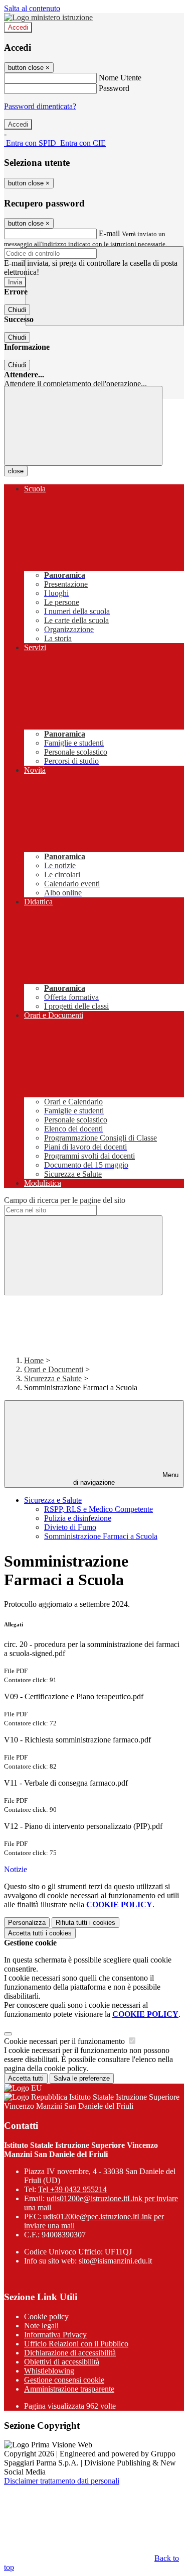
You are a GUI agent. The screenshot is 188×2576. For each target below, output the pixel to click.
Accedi (18, 27)
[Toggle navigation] (83, 426)
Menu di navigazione (126, 1479)
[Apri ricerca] (105, 286)
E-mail (109, 233)
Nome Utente (120, 78)
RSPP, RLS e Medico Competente (99, 1509)
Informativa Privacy (55, 2335)
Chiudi (17, 310)
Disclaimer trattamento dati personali (62, 2481)
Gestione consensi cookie (64, 2380)
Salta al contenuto (32, 8)
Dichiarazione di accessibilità (70, 2353)
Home (34, 1360)
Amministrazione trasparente (69, 2389)
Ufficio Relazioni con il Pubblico (76, 2344)
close (16, 471)
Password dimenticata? (40, 106)
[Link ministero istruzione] (48, 17)
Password (114, 88)
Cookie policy (46, 2316)
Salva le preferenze (82, 2078)
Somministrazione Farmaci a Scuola (101, 1536)
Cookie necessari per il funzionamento (65, 2041)
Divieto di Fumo (70, 1527)
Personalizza (27, 1923)
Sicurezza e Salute (53, 1378)
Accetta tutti (40, 1933)
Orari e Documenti (54, 1369)
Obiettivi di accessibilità (62, 2362)
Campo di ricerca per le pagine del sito (65, 1200)
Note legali (41, 2326)
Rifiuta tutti (85, 1923)
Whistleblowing (49, 2371)
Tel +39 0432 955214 (72, 2189)
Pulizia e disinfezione (78, 1518)
